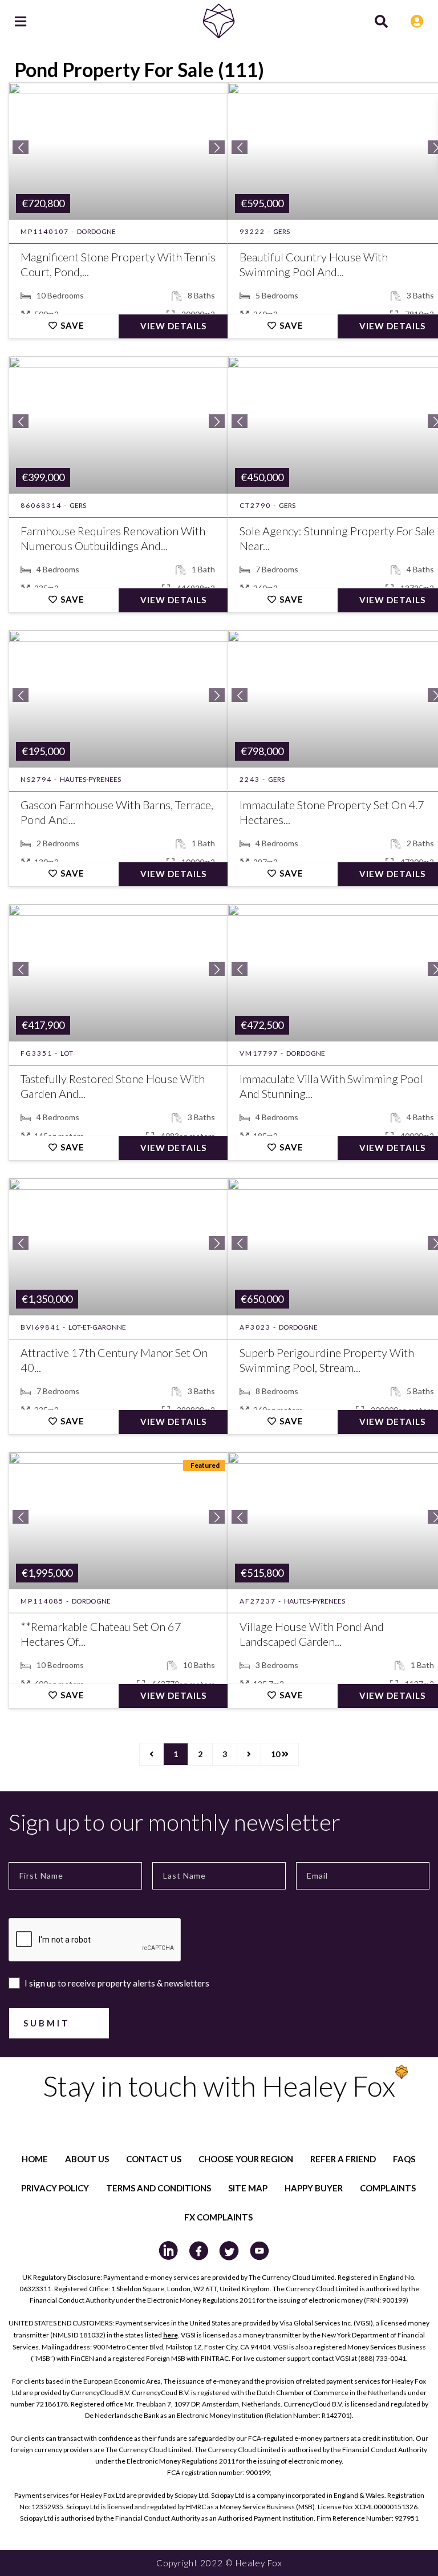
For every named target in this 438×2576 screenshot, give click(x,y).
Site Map (248, 2188)
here (171, 2335)
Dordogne (96, 231)
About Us (87, 2159)
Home (35, 2159)
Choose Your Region (246, 2159)
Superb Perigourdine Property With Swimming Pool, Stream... (327, 1360)
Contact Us (154, 2159)
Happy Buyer (314, 2188)
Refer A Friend (343, 2159)
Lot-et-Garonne (97, 1327)
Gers (281, 231)
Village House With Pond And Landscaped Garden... (312, 1634)
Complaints (388, 2188)
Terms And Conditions (159, 2188)
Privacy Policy (55, 2188)
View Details (173, 326)
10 (276, 1754)
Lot (67, 1053)
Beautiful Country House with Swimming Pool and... (314, 264)
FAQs (404, 2159)
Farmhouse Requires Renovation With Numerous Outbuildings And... (113, 538)
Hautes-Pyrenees (90, 779)
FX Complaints (218, 2217)
